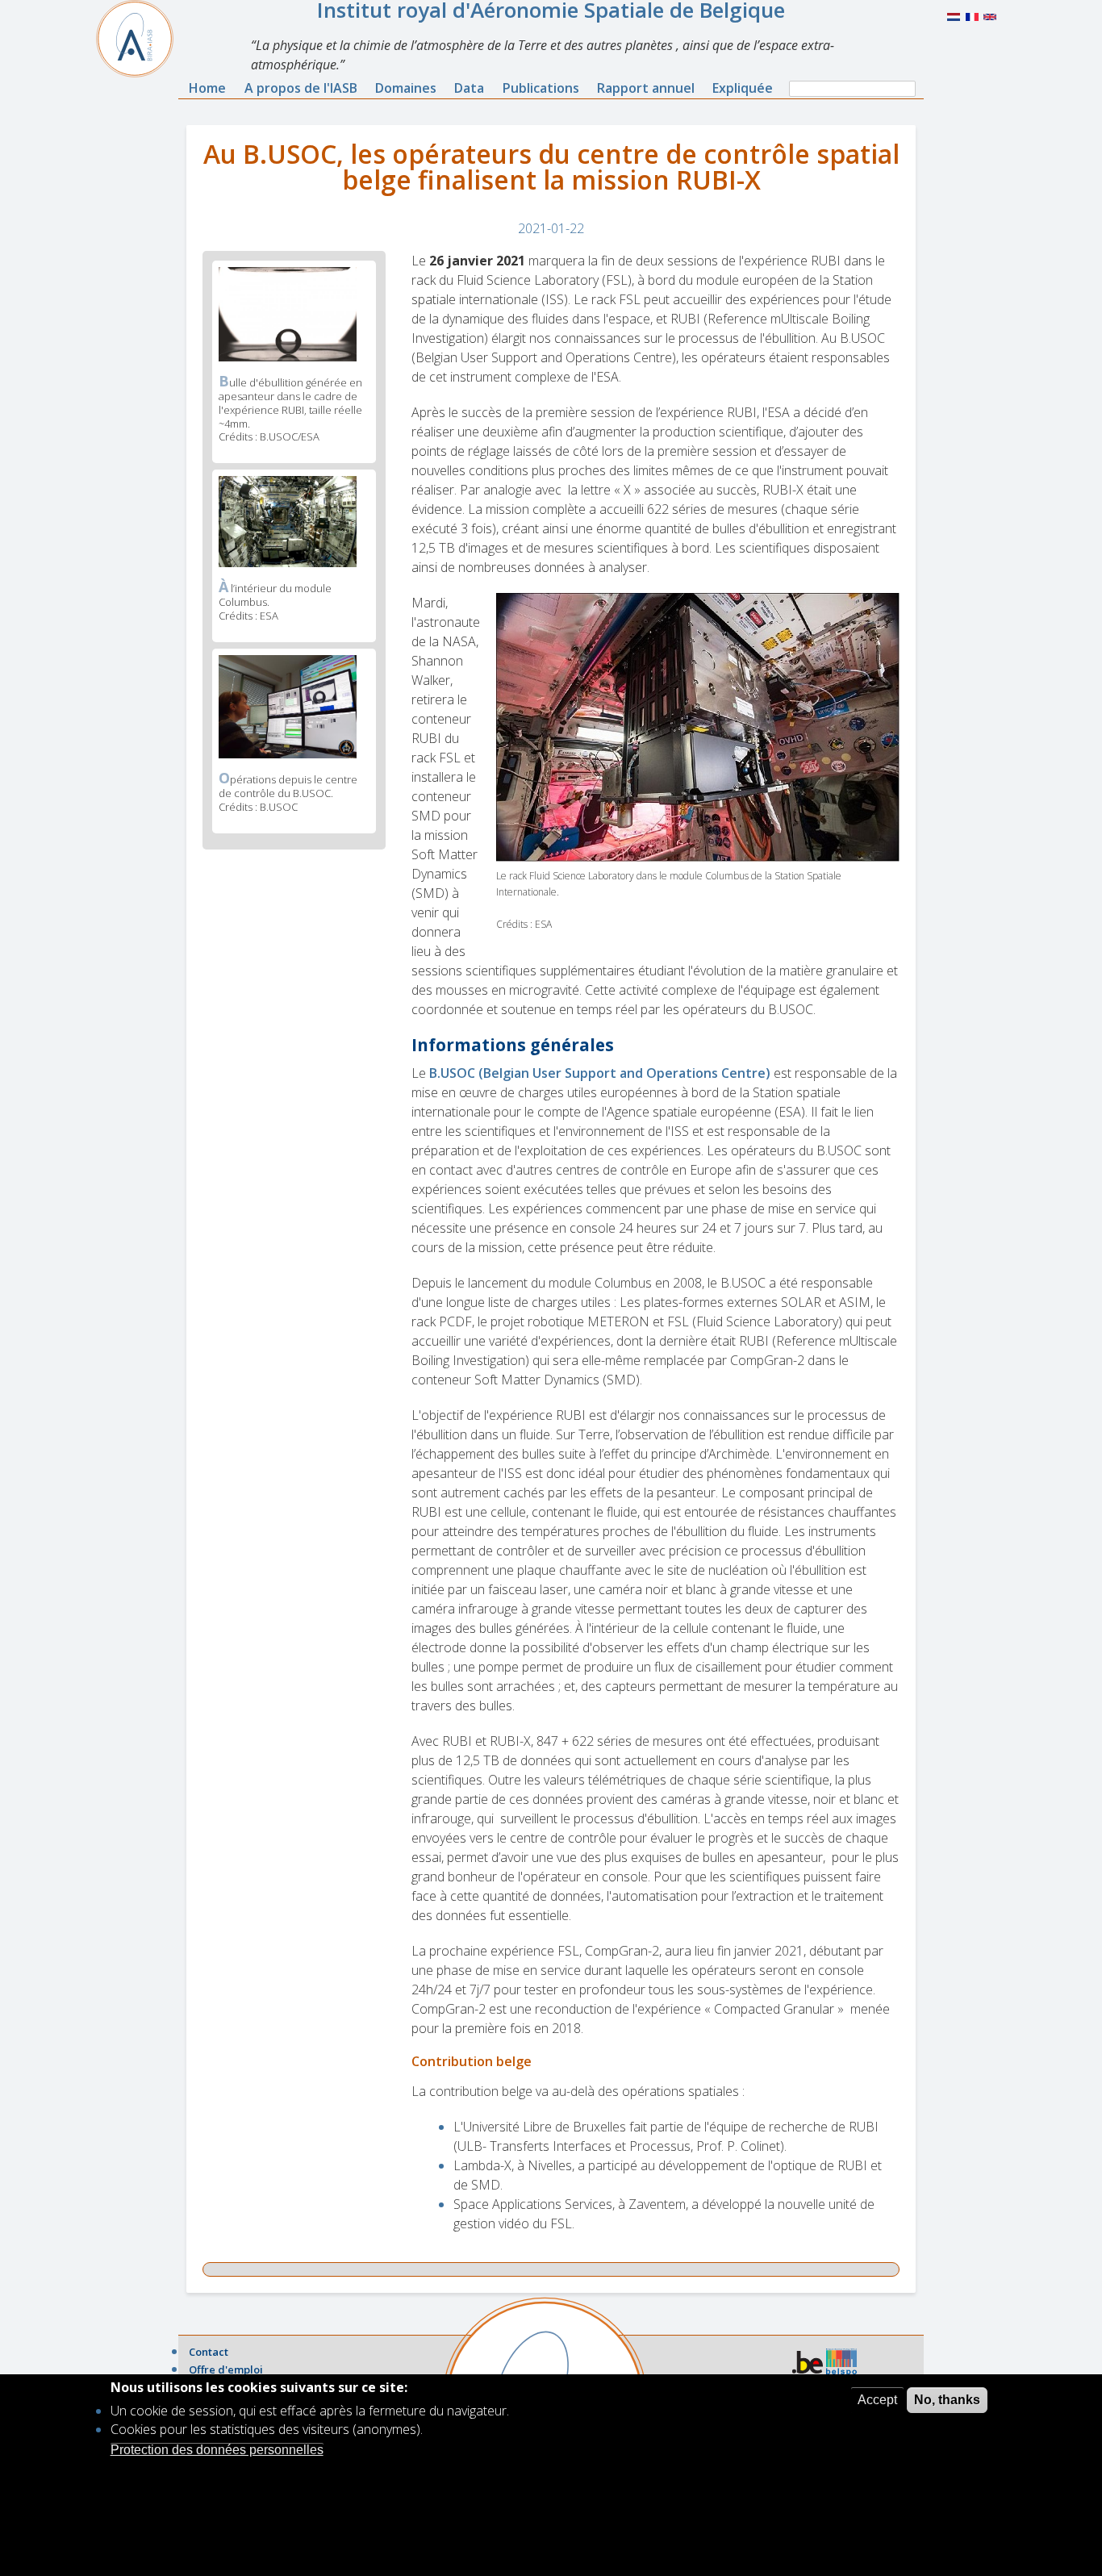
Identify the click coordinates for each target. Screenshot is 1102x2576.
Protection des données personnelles (217, 2449)
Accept (877, 2400)
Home (207, 88)
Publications (541, 88)
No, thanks (947, 2400)
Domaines (406, 88)
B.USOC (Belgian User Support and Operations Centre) (600, 1073)
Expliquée (743, 88)
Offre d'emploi (226, 2369)
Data (469, 88)
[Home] (141, 39)
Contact (209, 2352)
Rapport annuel (646, 88)
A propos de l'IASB (301, 88)
